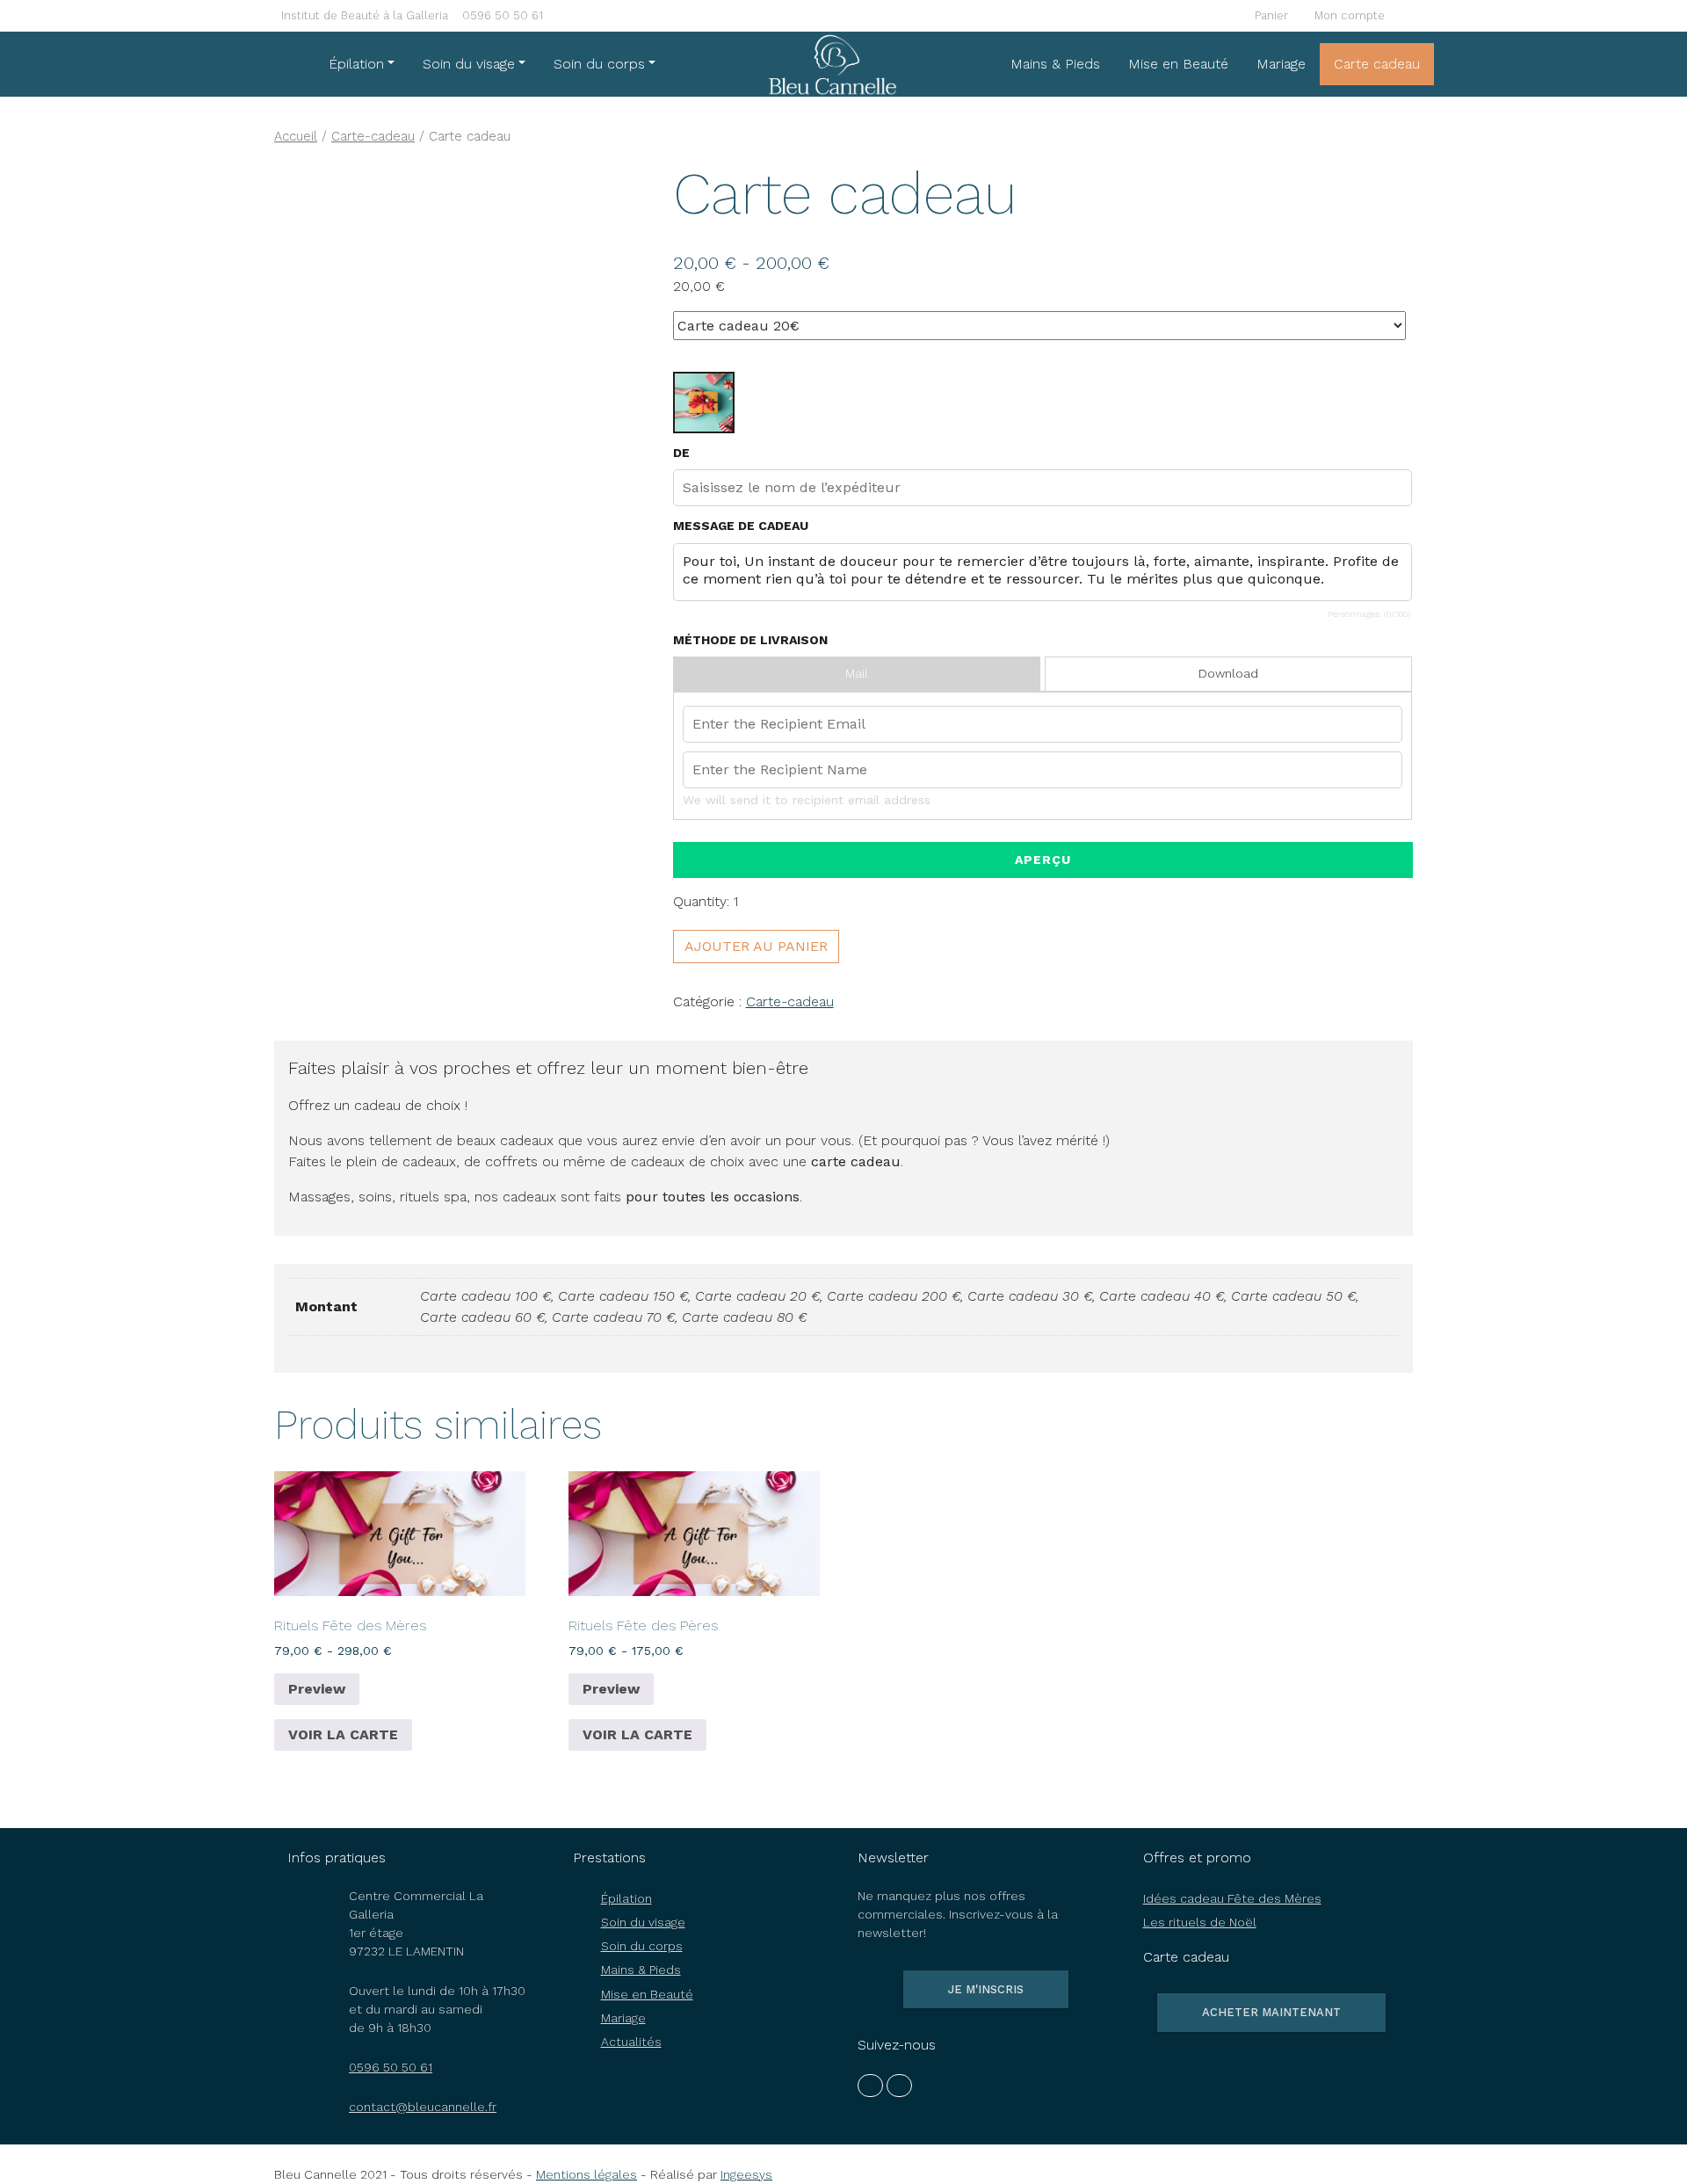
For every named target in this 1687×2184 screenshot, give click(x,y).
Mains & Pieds (1055, 64)
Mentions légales (586, 2174)
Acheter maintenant (1271, 2012)
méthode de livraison (750, 640)
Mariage (1281, 64)
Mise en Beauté (1178, 64)
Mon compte (1348, 15)
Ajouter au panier (756, 946)
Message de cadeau (741, 526)
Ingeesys (746, 2174)
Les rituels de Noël (1200, 1922)
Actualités (631, 2042)
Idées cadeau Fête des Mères (1232, 1898)
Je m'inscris (986, 1989)
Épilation (356, 64)
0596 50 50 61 (503, 15)
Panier (1270, 15)
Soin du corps (599, 64)
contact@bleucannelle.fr (423, 2107)
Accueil (296, 136)
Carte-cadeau (373, 136)
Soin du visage (469, 64)
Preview (317, 1689)
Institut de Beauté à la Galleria (365, 15)
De (681, 453)
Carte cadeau (1377, 64)
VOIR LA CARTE (343, 1734)
